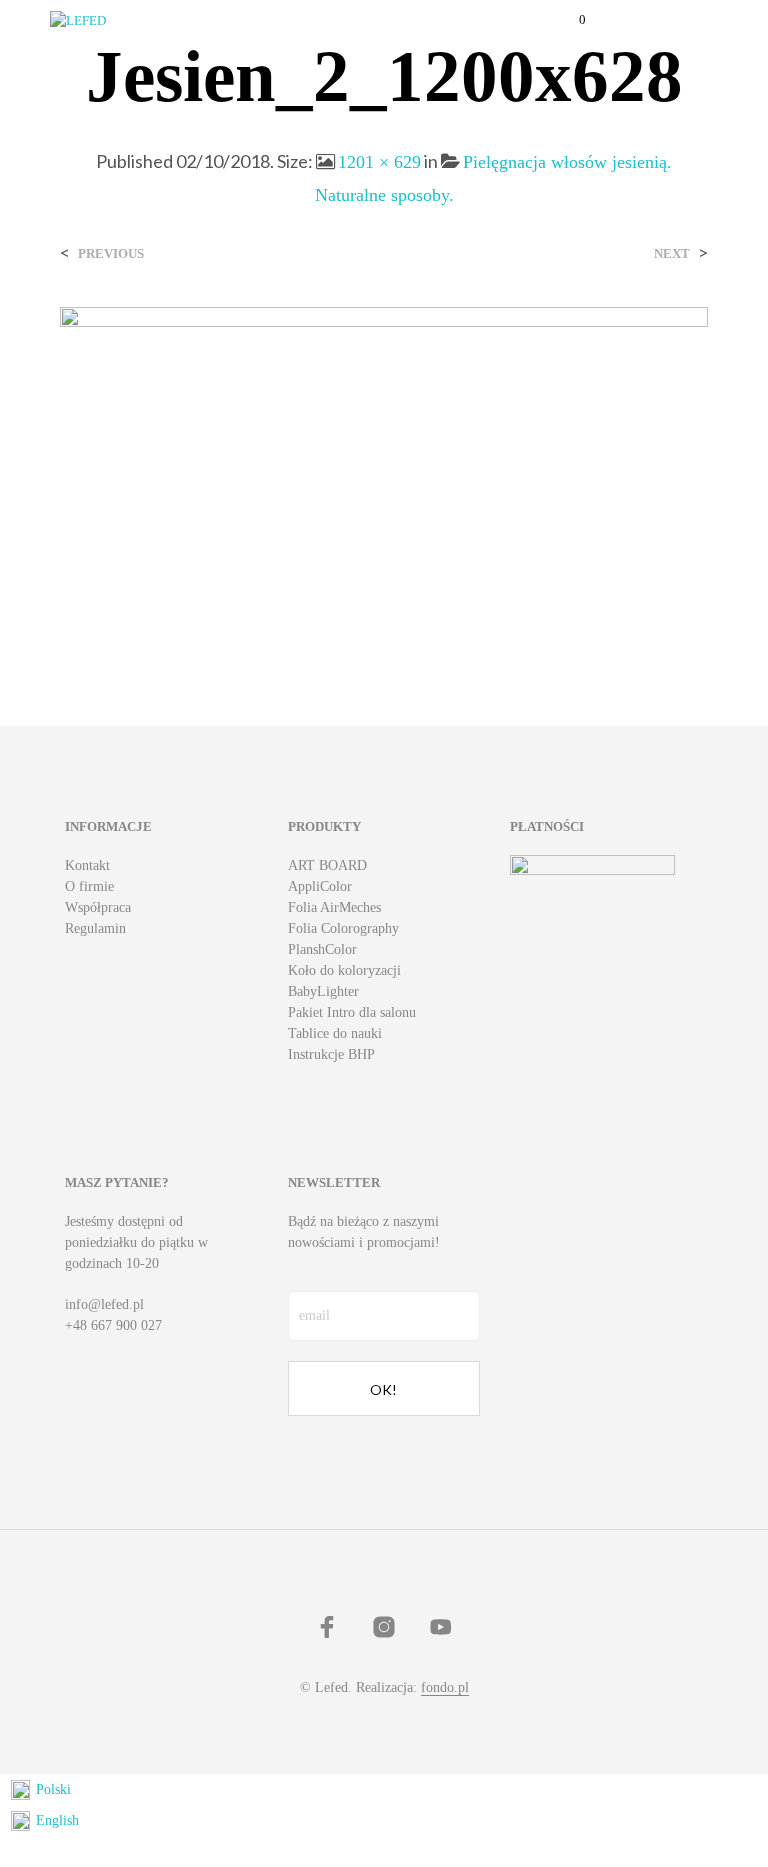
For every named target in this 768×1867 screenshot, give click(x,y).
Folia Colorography (343, 928)
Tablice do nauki (335, 1033)
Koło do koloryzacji (344, 970)
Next (672, 253)
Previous (111, 253)
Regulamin (95, 928)
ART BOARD (327, 865)
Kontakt (87, 865)
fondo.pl (445, 1687)
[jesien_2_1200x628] (384, 474)
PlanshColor (322, 949)
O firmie (89, 886)
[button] (569, 20)
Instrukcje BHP (331, 1054)
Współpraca (98, 907)
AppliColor (320, 886)
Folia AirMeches (334, 907)
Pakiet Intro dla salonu (352, 1012)
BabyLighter (323, 991)
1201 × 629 (379, 162)
